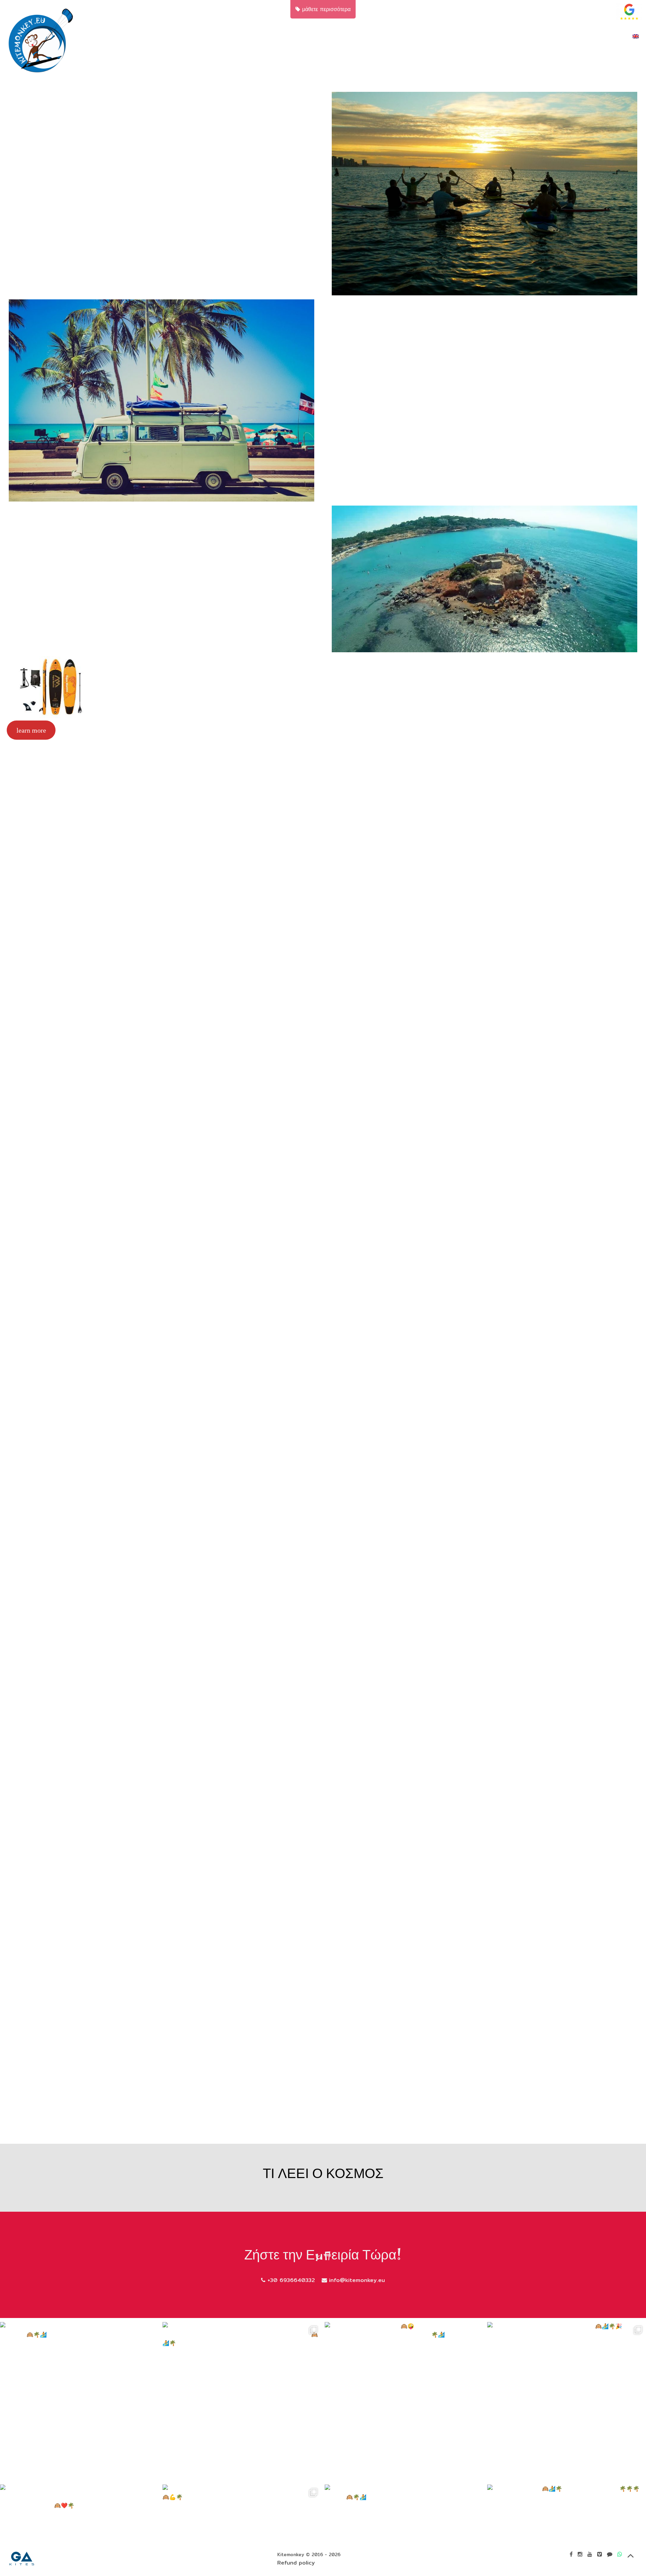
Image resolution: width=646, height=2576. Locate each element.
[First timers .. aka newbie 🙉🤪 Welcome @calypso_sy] (404, 2402)
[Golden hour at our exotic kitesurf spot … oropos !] (242, 2402)
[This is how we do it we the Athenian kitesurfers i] (80, 2402)
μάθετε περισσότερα (325, 9)
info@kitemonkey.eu (356, 2280)
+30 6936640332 (290, 2280)
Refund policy (296, 2563)
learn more (31, 730)
